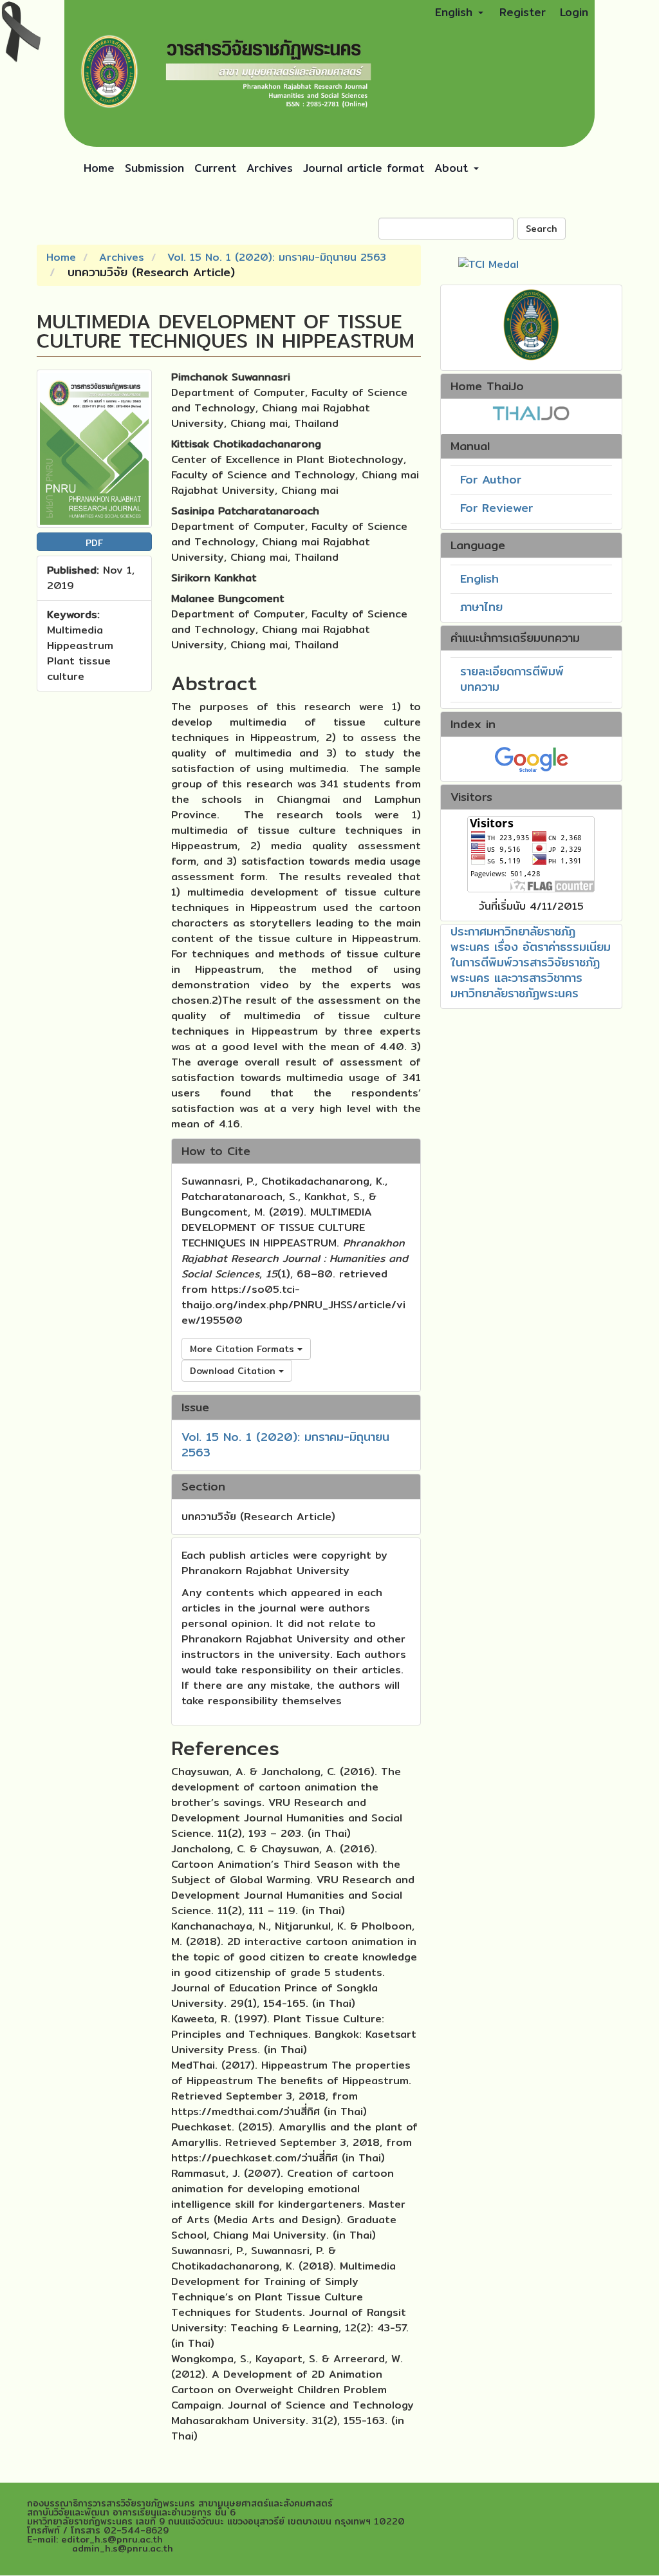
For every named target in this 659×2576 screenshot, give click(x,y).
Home (99, 168)
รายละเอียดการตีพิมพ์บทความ (512, 679)
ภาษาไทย (481, 607)
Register (523, 12)
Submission (154, 168)
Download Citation (234, 1371)
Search (542, 229)
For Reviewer (497, 508)
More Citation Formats (244, 1349)
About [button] (453, 168)
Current (215, 168)
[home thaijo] (531, 412)
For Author (491, 479)
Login (574, 12)
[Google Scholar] (531, 758)
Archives (270, 168)
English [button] (456, 12)
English (479, 578)
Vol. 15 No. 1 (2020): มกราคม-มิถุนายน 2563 (277, 257)
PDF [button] (94, 543)
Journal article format (364, 168)
